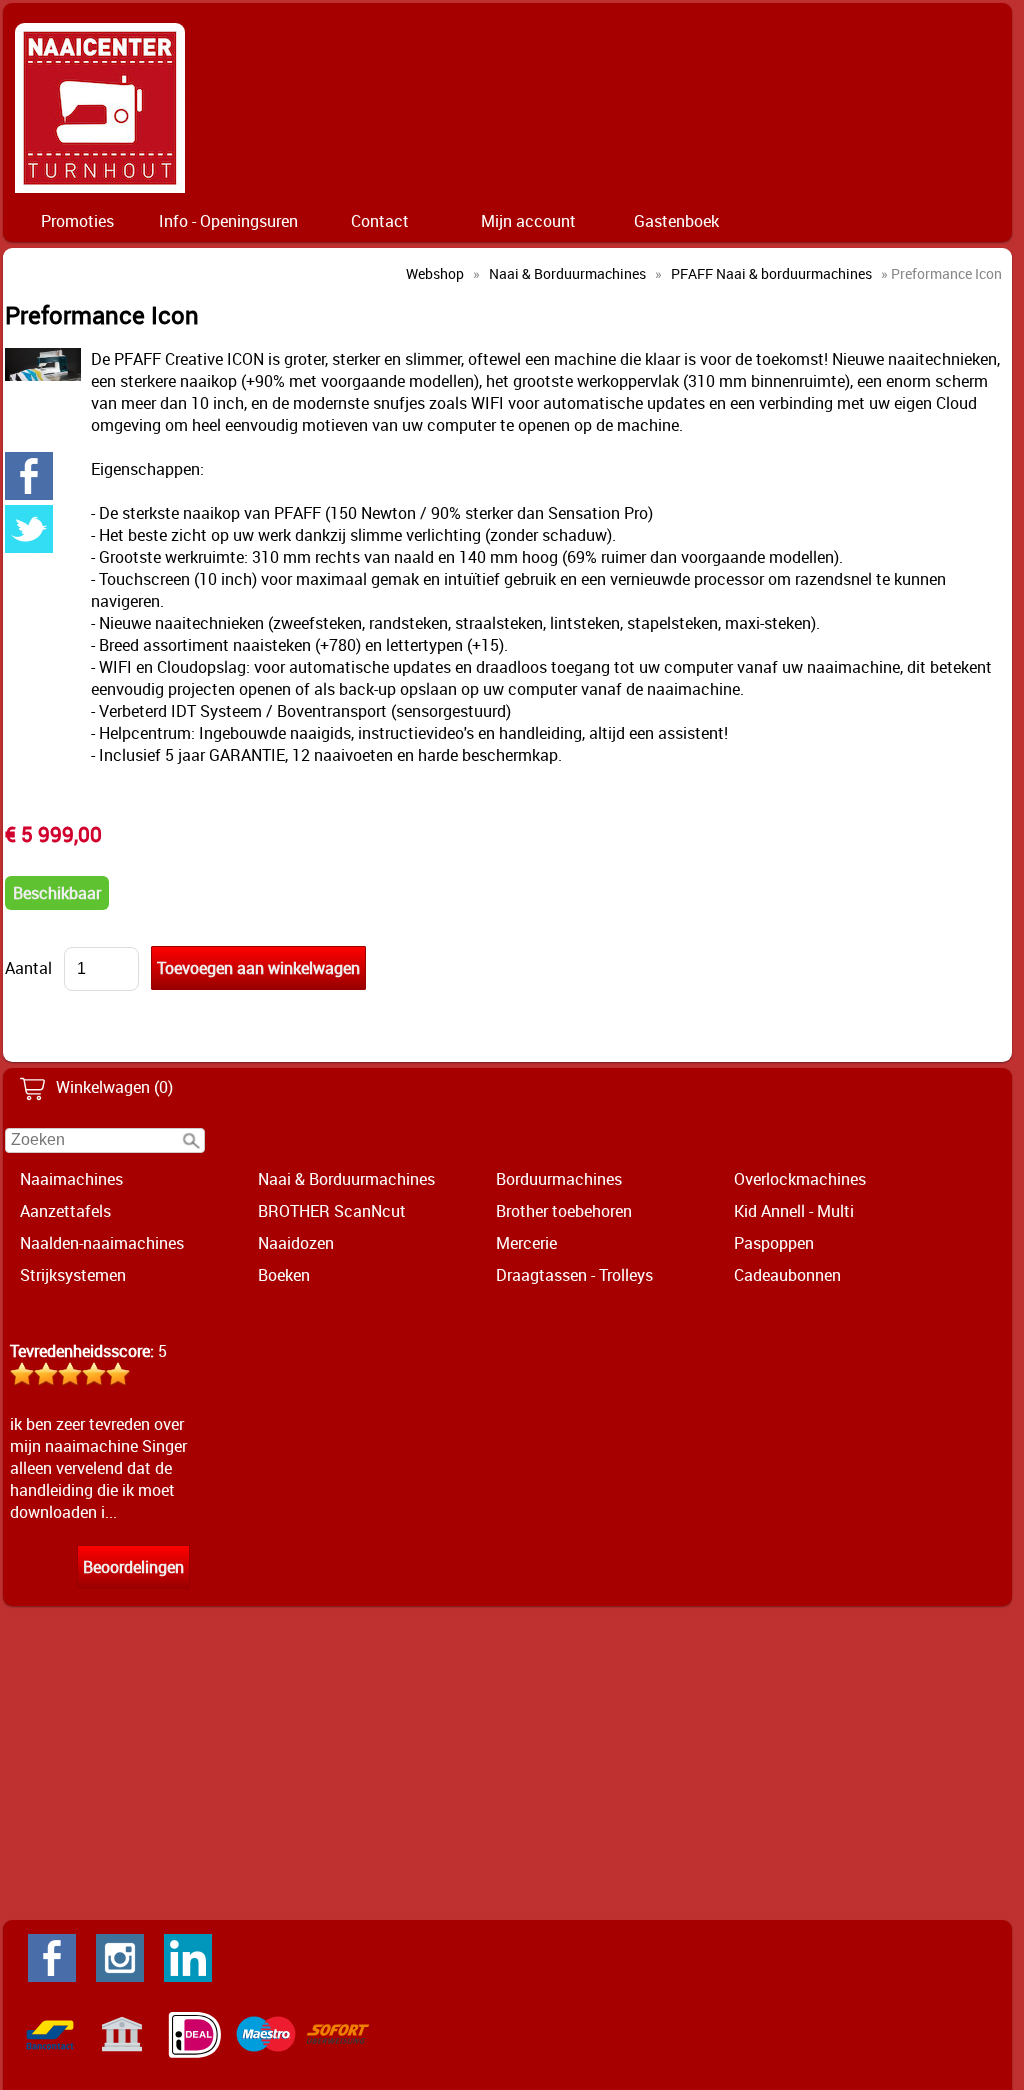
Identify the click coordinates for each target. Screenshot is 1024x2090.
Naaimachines (71, 1179)
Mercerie (526, 1243)
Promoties (77, 221)
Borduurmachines (559, 1179)
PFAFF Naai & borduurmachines (771, 273)
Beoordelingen (133, 1567)
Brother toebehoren (564, 1211)
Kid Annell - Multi (794, 1211)
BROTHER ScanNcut (332, 1211)
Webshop (435, 273)
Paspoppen (774, 1243)
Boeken (284, 1275)
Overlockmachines (800, 1179)
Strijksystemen (73, 1275)
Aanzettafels (65, 1211)
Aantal (28, 968)
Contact (380, 221)
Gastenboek (676, 221)
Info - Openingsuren (228, 221)
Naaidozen (296, 1243)
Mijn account (528, 221)
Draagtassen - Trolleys (574, 1275)
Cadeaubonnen (787, 1275)
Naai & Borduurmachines (346, 1179)
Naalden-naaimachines (102, 1243)
